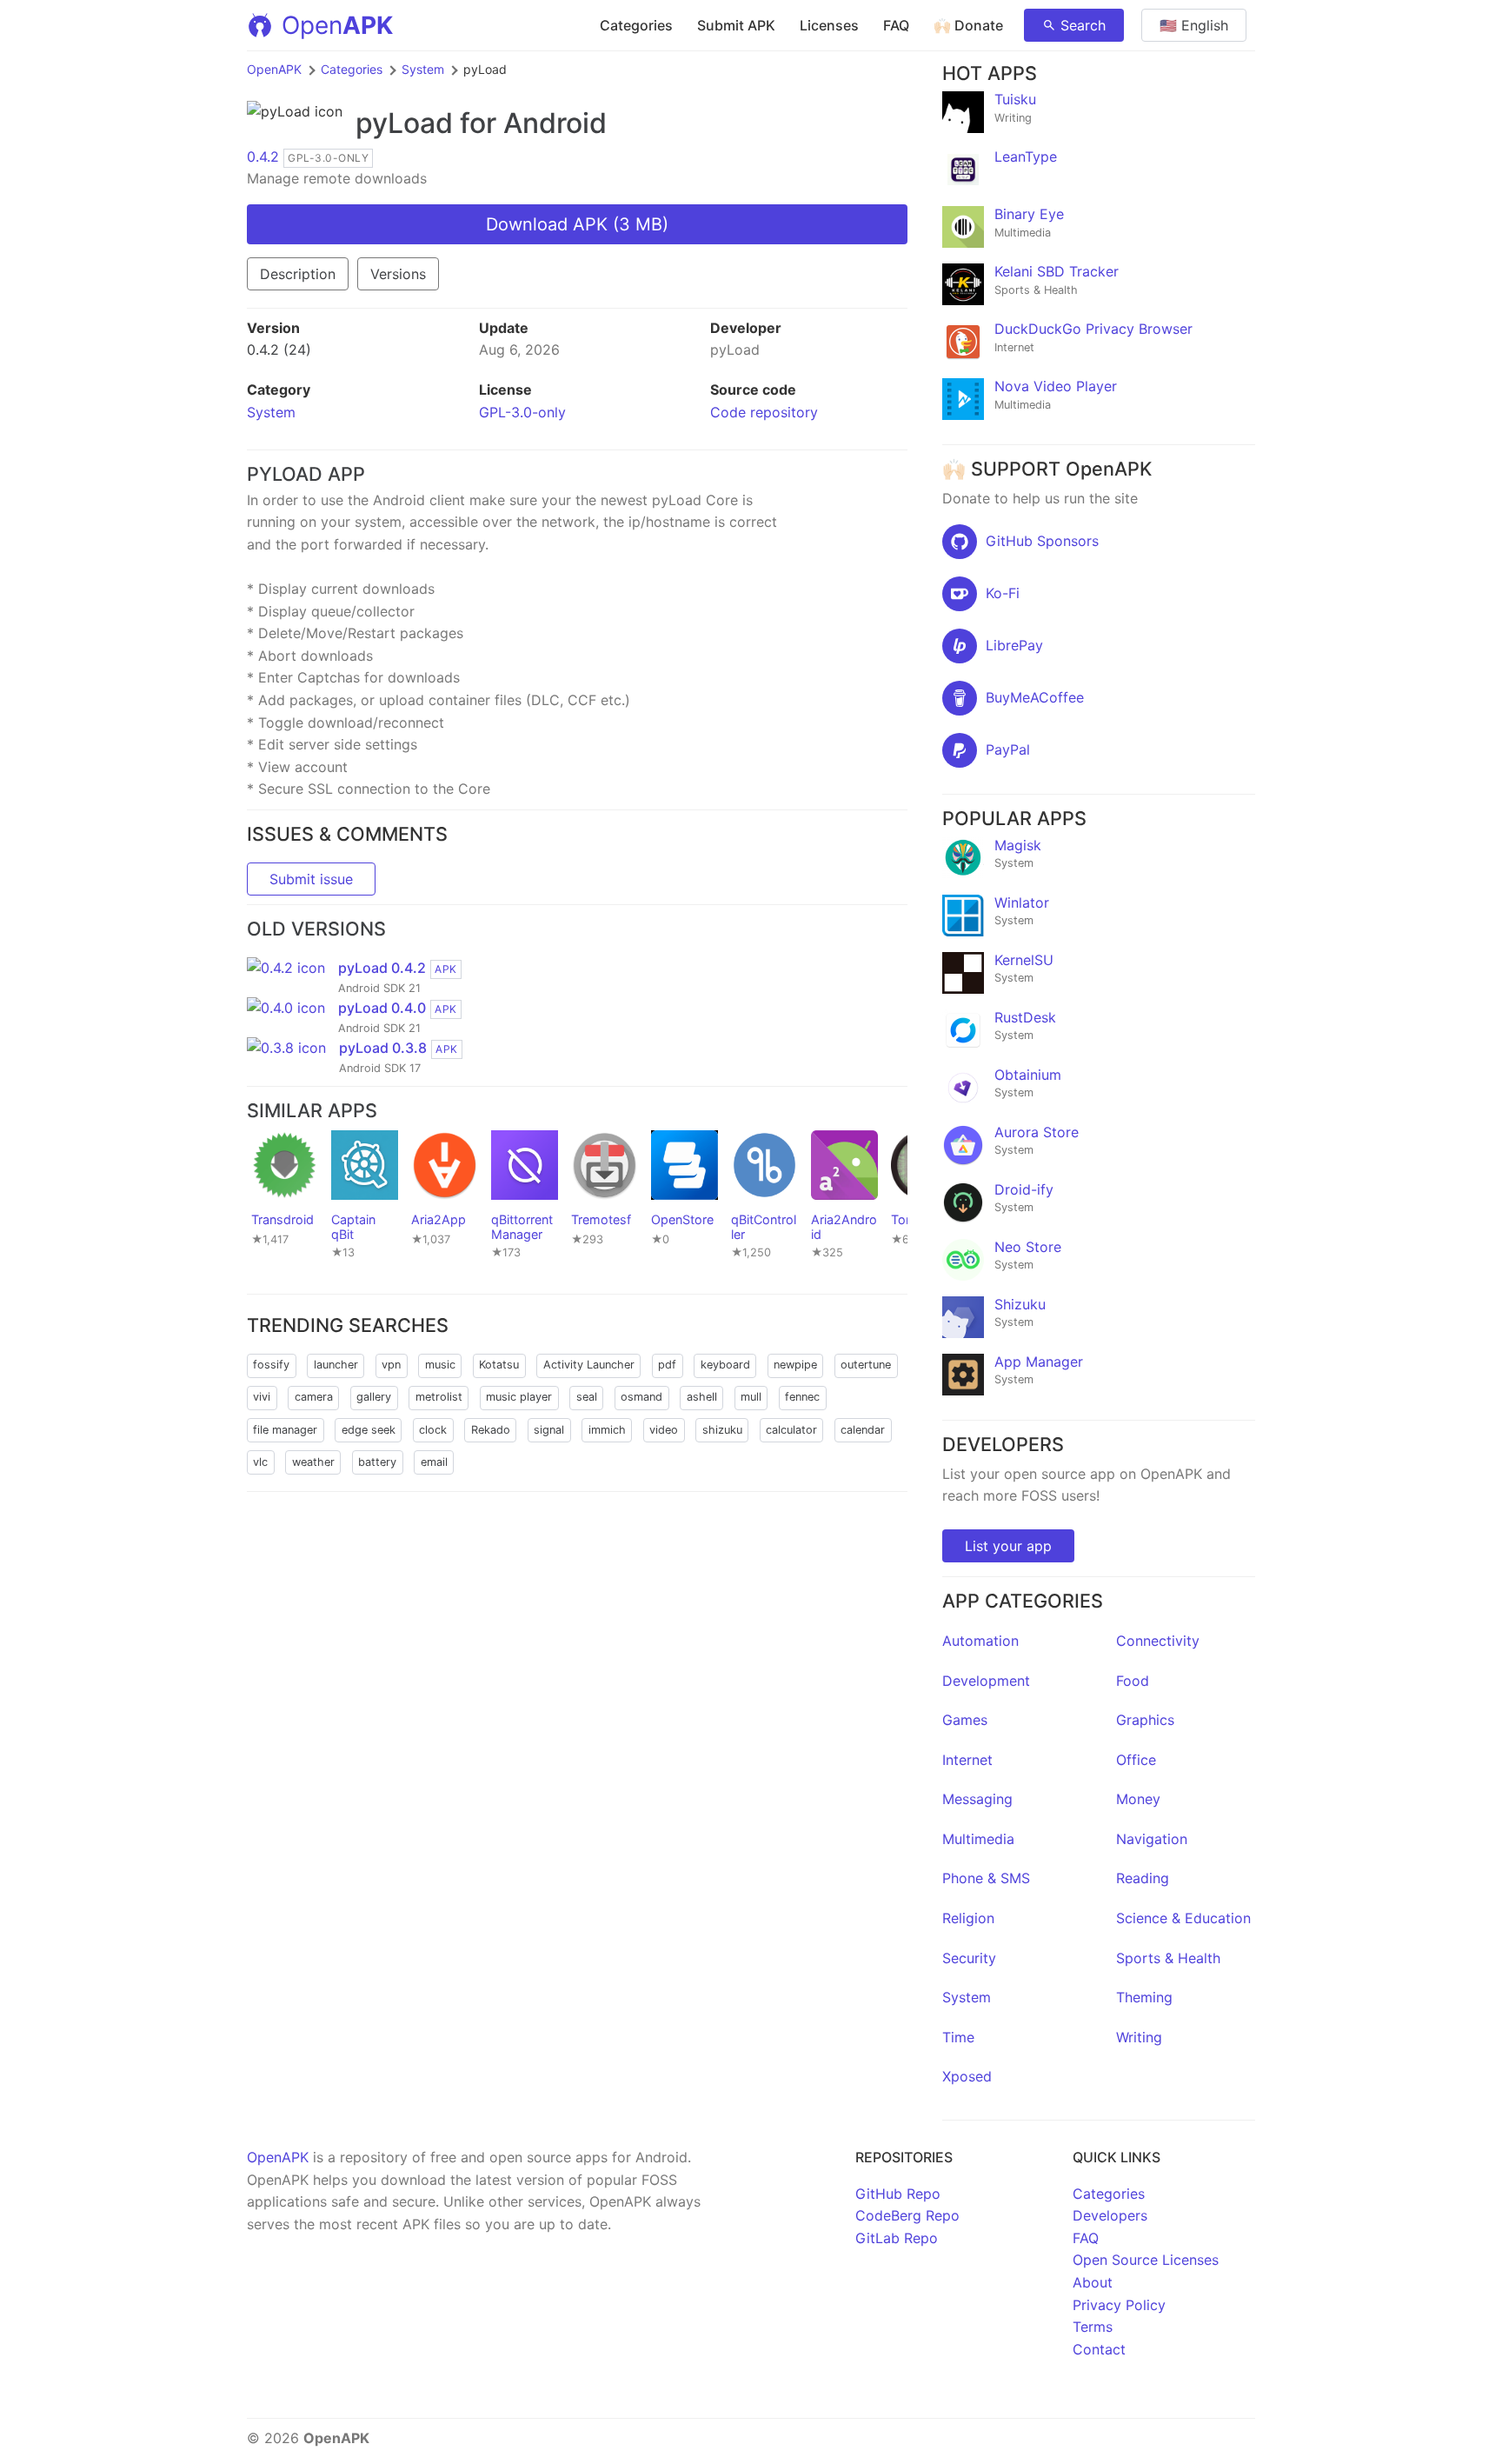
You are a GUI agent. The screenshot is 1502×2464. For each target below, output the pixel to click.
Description (298, 274)
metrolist (439, 1397)
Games (965, 1720)
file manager (285, 1430)
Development (986, 1681)
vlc (260, 1462)
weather (313, 1462)
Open (337, 25)
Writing (1139, 2037)
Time (958, 2037)
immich (607, 1430)
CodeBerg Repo (907, 2215)
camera (314, 1397)
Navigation (1152, 1839)
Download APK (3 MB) (577, 224)
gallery (374, 1397)
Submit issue (311, 879)
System (423, 69)
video (664, 1430)
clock (433, 1430)
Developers (1110, 2215)
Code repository (764, 412)
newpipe (795, 1365)
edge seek (369, 1430)
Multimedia (978, 1839)
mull (751, 1397)
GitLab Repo (897, 2238)
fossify (271, 1365)
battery (377, 1462)
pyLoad (404, 123)
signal (549, 1430)
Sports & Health (1168, 1958)
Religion (968, 1918)
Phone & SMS (986, 1878)
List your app (1008, 1546)
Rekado (491, 1430)
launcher (336, 1365)
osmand (641, 1397)
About (1093, 2282)
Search (1083, 25)
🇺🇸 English (1194, 25)
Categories (636, 25)
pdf (667, 1365)
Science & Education (1183, 1918)
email (434, 1462)
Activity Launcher (589, 1365)
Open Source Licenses (1146, 2260)
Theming (1144, 1997)
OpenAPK (274, 69)
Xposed (967, 2076)
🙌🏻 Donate (968, 25)
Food (1133, 1681)
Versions (398, 274)
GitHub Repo (898, 2194)
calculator (791, 1430)
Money (1138, 1799)
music (440, 1365)
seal (587, 1397)
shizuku (722, 1430)
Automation (980, 1641)
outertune (866, 1365)
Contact (1099, 2349)
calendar (863, 1430)
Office (1136, 1760)
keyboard (725, 1365)
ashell (702, 1397)
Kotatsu (499, 1365)
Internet (967, 1760)
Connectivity (1158, 1641)
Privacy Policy (1119, 2305)
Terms (1093, 2327)
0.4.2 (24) (279, 350)
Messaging (977, 1799)
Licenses (829, 25)
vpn (391, 1365)
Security (969, 1958)
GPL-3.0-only (522, 412)
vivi (262, 1397)
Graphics (1145, 1720)
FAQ (896, 25)
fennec (802, 1397)
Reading (1143, 1878)
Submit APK (736, 25)
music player (519, 1397)
